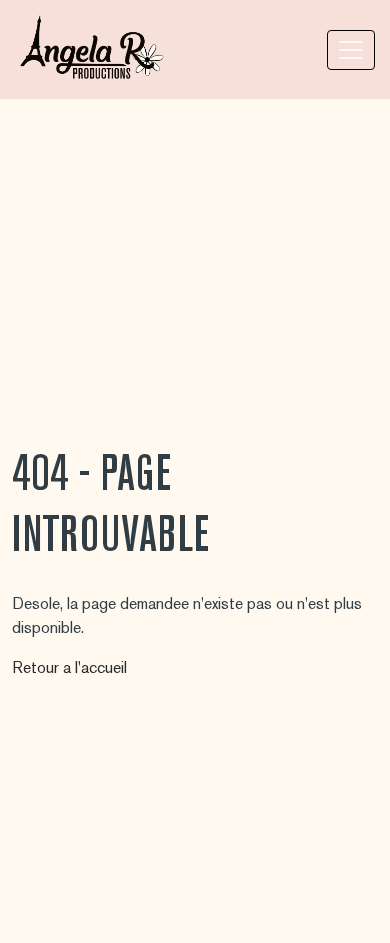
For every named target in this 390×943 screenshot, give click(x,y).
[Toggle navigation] (351, 50)
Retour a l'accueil (69, 667)
